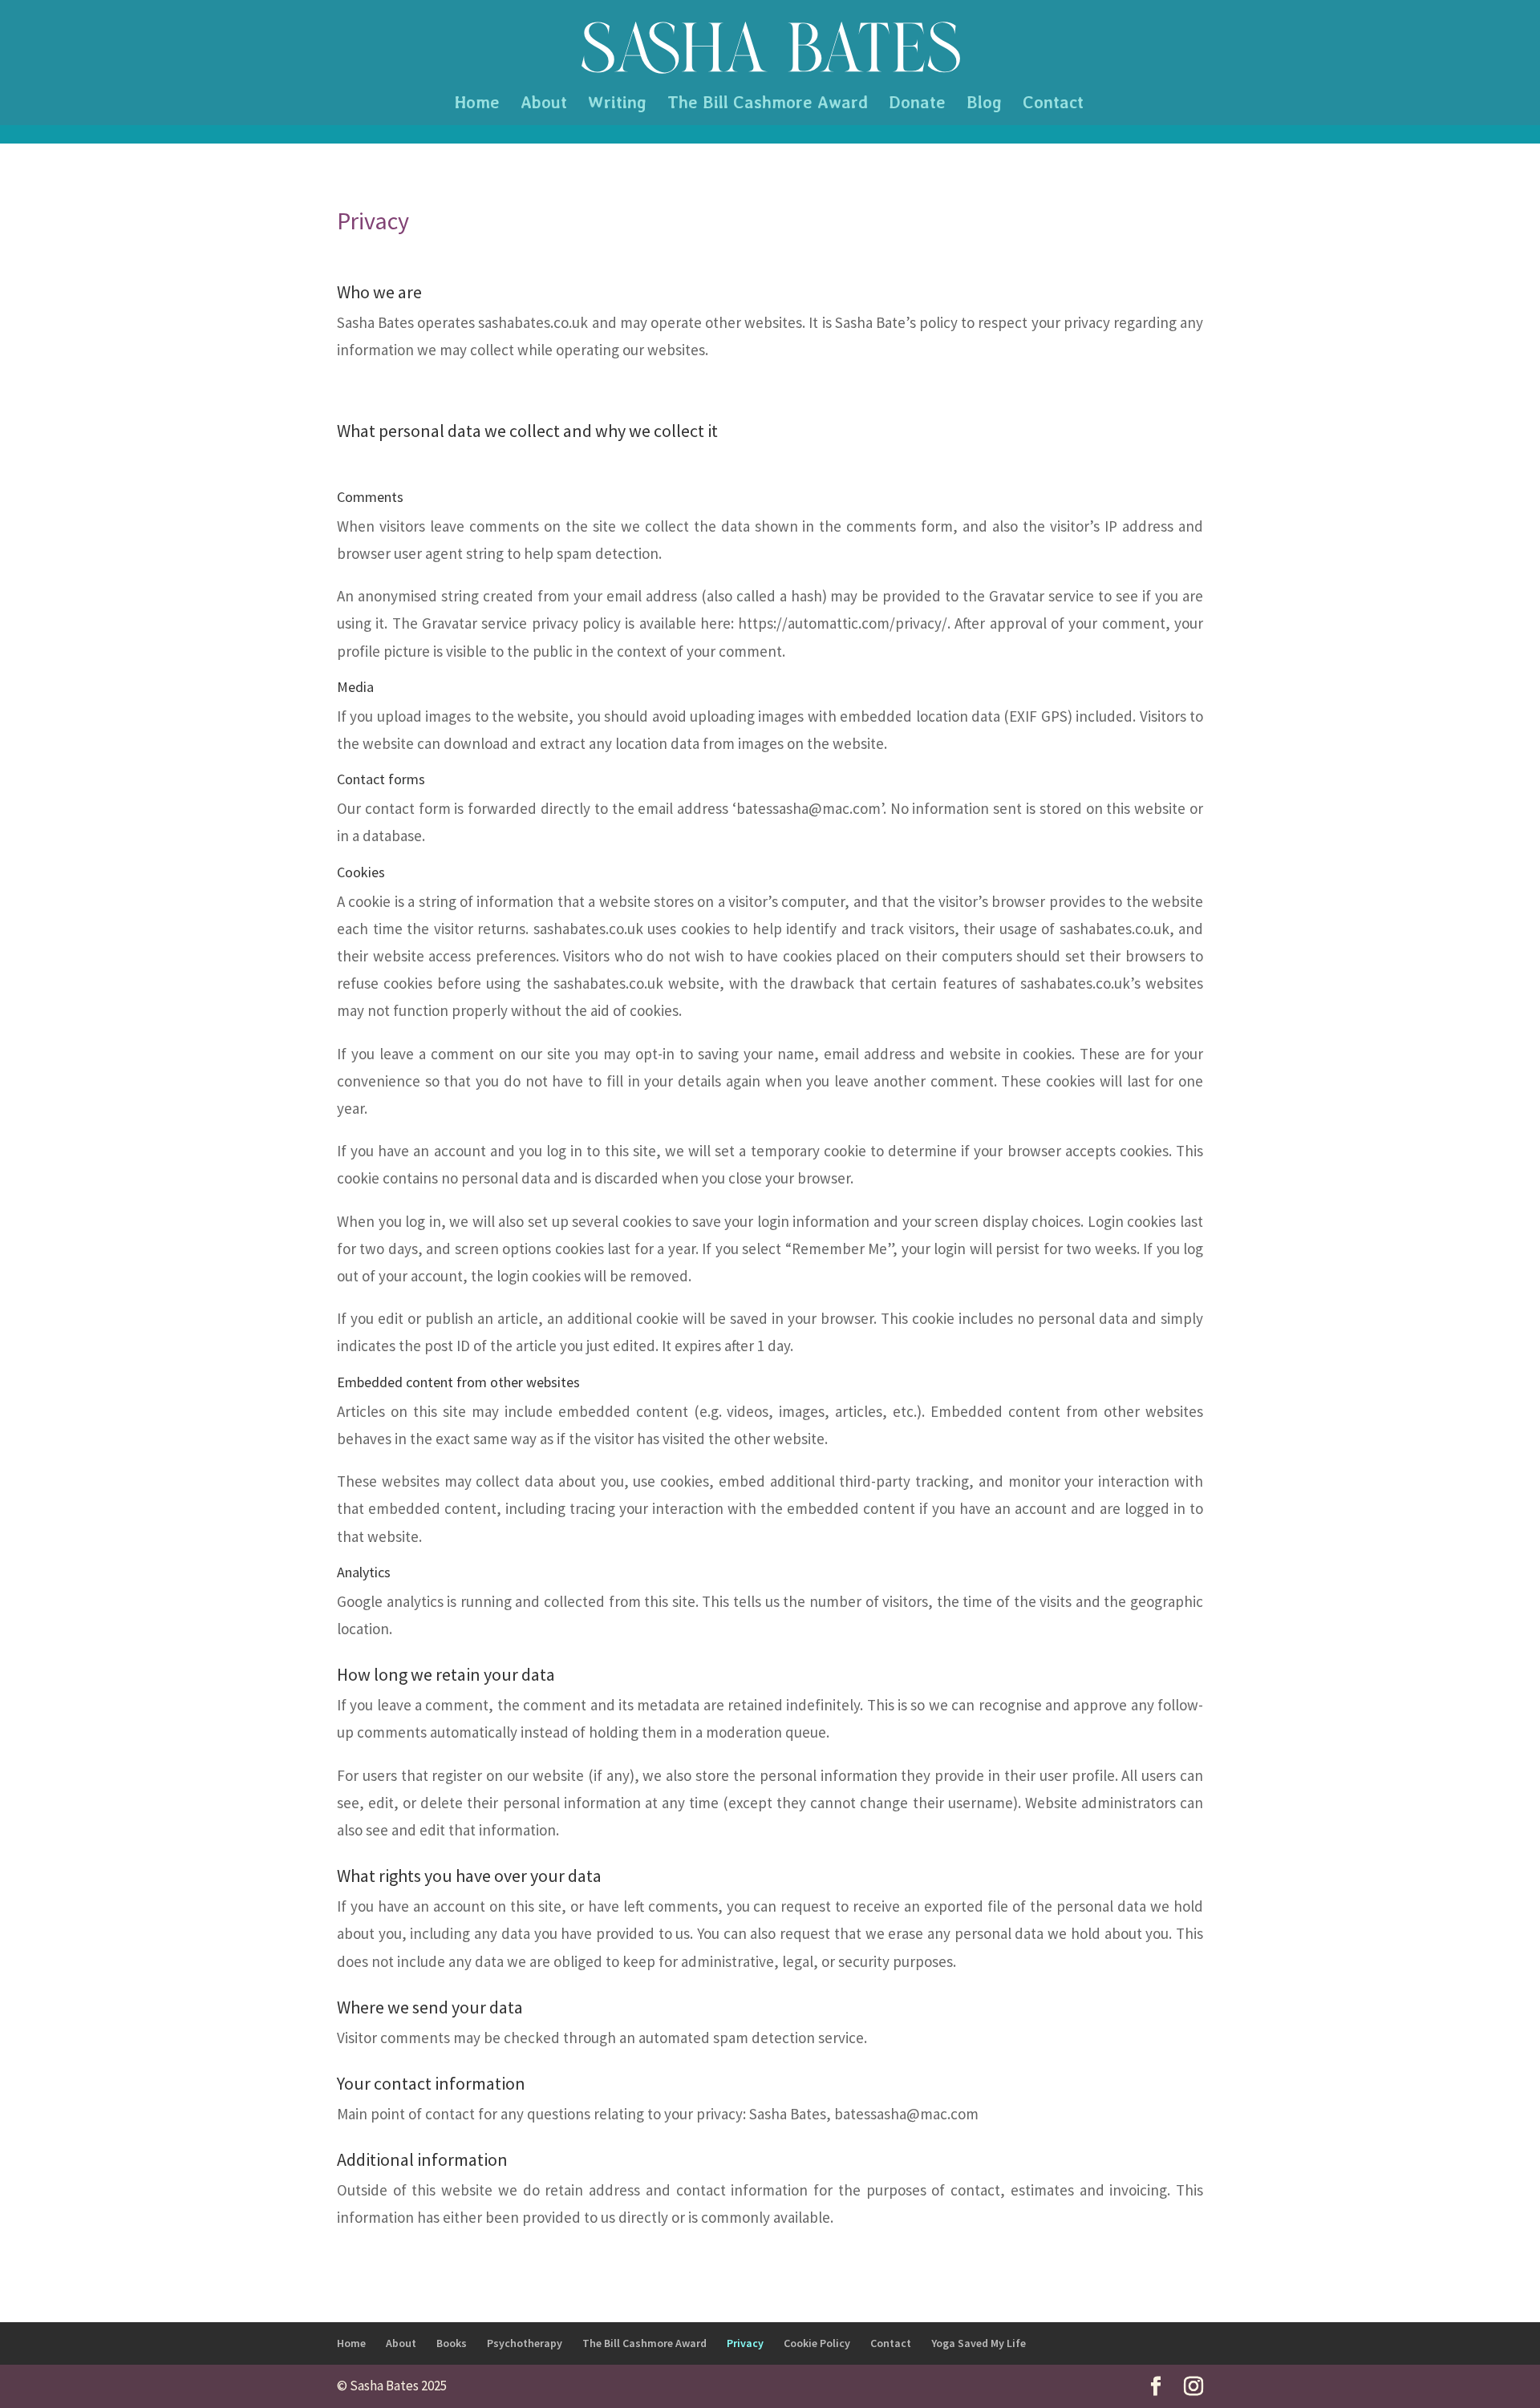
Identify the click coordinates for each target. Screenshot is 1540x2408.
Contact (1053, 105)
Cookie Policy (817, 2343)
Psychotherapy (525, 2343)
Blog (984, 105)
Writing (617, 105)
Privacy (745, 2343)
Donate (917, 105)
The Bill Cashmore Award (768, 105)
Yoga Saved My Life (979, 2343)
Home (477, 105)
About (544, 105)
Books (452, 2343)
